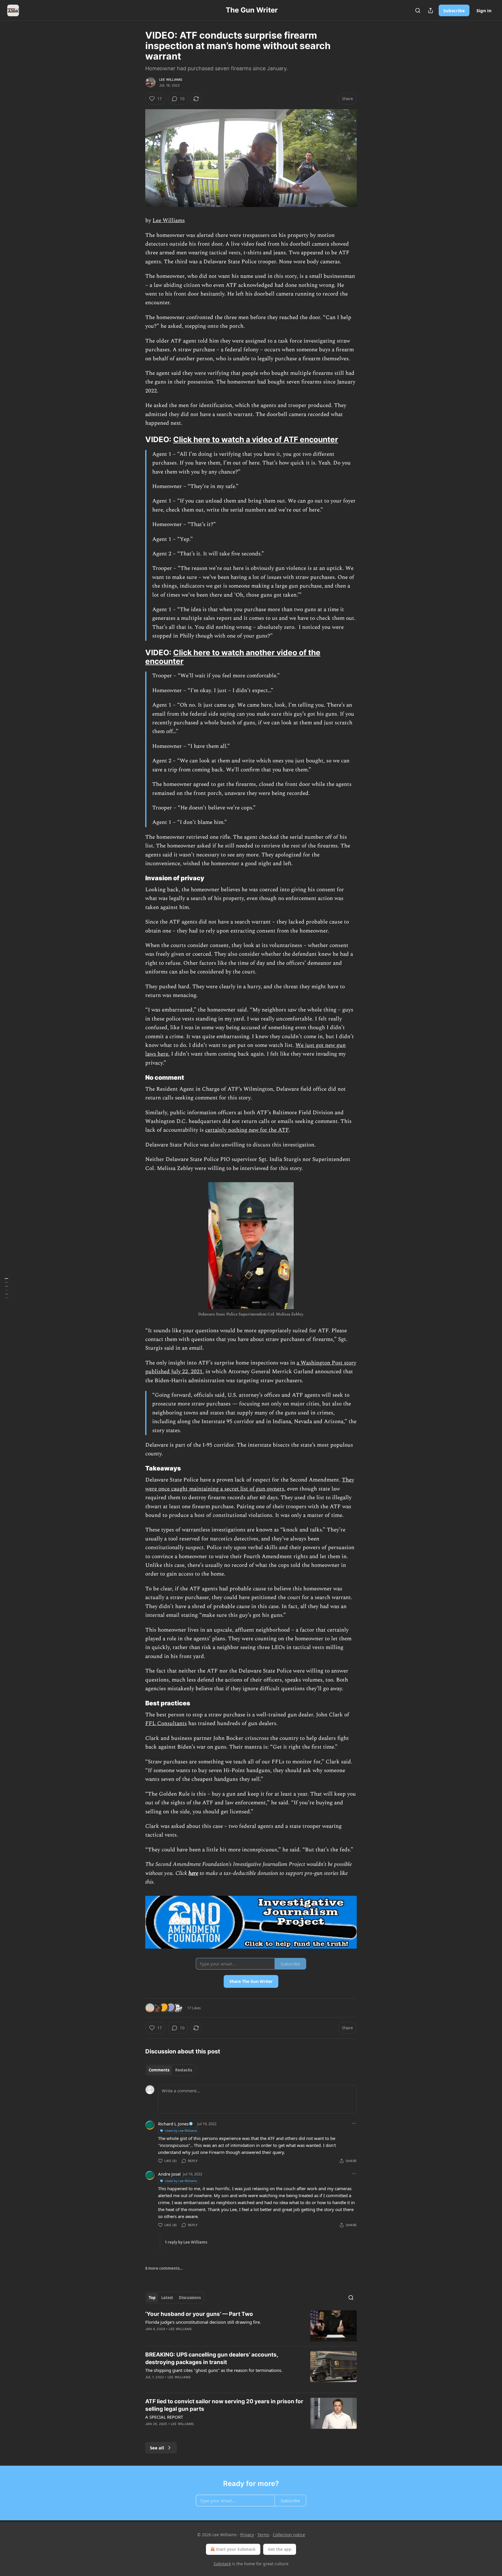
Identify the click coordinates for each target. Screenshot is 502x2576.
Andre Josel (169, 2174)
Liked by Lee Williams (181, 2131)
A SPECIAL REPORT (164, 2417)
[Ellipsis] (354, 2123)
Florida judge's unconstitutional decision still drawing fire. (203, 2322)
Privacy (247, 2535)
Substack (222, 2564)
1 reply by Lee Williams (186, 2242)
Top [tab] (152, 2298)
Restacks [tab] (184, 2070)
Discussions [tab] (190, 2298)
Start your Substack (236, 2549)
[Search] (418, 10)
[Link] (137, 440)
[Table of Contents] (6, 1288)
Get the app (280, 2549)
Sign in (484, 10)
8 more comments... (164, 2268)
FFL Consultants (166, 1723)
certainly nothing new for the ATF (247, 1130)
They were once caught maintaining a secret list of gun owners (250, 1484)
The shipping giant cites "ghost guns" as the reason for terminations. (214, 2370)
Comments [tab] (159, 2070)
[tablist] (170, 2070)
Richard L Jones (173, 2124)
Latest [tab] (167, 2298)
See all (157, 2448)
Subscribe (454, 10)
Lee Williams (171, 80)
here (193, 1873)
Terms (263, 2535)
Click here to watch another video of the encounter (233, 657)
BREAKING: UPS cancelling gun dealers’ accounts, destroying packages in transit (212, 2358)
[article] (251, 2326)
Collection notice (289, 2535)
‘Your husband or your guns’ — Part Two (199, 2314)
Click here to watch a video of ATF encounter (256, 439)
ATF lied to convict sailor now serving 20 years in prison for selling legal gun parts (224, 2405)
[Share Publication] (431, 10)
